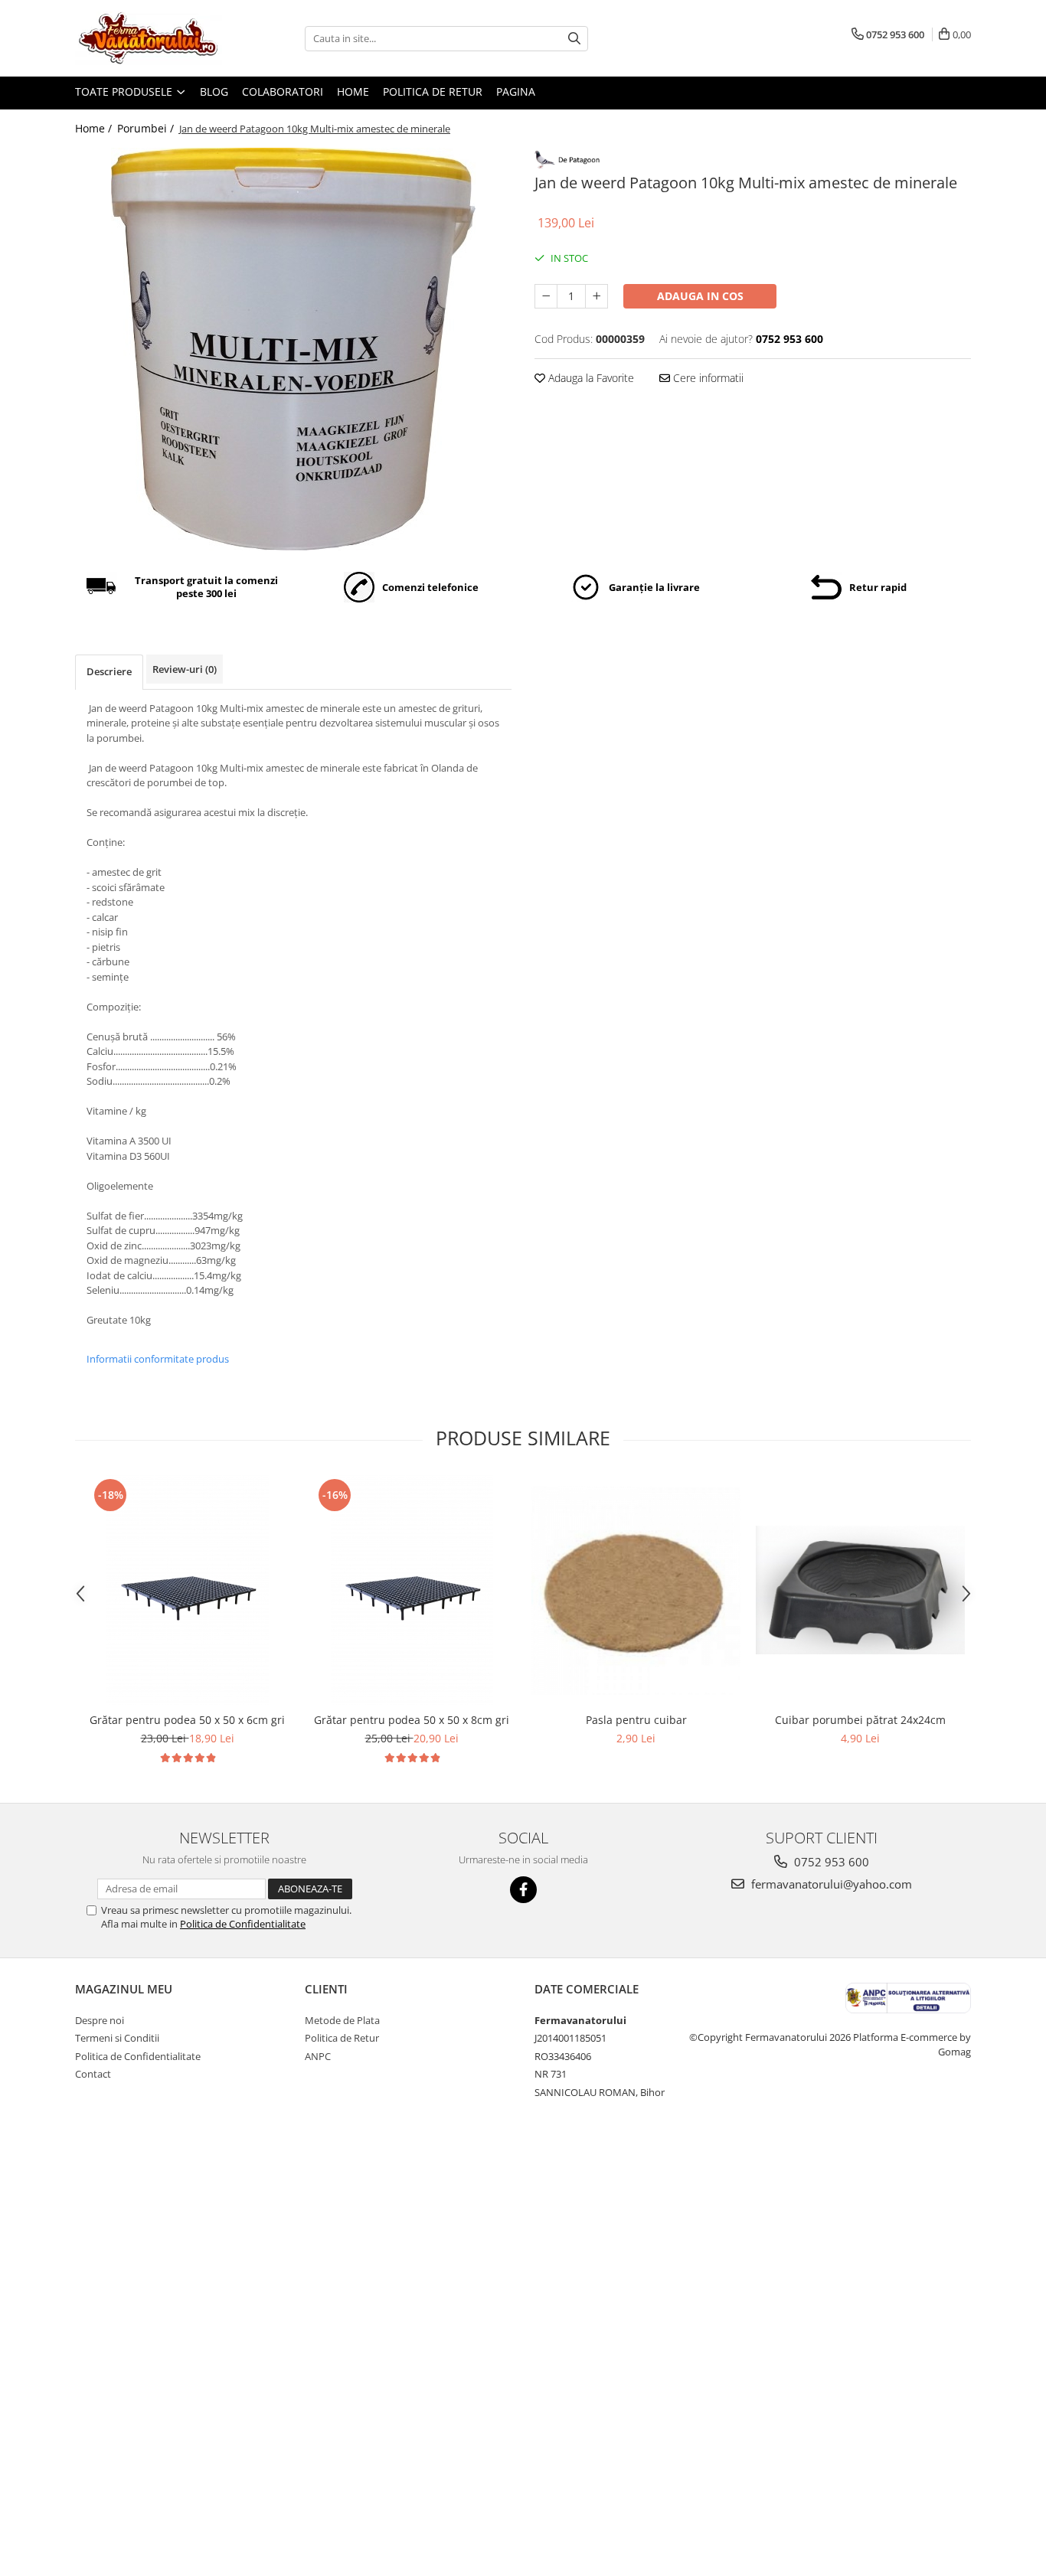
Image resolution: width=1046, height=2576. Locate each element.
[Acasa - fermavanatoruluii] (152, 38)
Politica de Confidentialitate (243, 1924)
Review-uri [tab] (185, 669)
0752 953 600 (830, 1862)
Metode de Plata (342, 2020)
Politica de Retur (433, 91)
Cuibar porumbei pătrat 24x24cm (860, 1720)
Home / (95, 128)
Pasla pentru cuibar (636, 1720)
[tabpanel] (293, 349)
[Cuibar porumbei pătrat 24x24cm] (860, 1590)
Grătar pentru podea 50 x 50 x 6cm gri (187, 1720)
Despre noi (100, 2020)
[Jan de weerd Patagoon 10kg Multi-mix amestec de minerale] (293, 349)
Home (353, 91)
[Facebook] (523, 1890)
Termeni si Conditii (117, 2038)
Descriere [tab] (109, 671)
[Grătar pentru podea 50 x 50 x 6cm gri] (187, 1590)
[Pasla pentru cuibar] (636, 1590)
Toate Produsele (125, 91)
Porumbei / (147, 128)
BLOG (214, 91)
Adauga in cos (700, 296)
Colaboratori (283, 91)
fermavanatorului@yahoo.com (830, 1884)
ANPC (318, 2056)
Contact (93, 2074)
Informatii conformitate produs (158, 1359)
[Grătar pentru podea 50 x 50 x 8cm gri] (412, 1590)
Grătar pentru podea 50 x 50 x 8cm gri (412, 1720)
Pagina (516, 91)
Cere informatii (707, 378)
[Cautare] (574, 39)
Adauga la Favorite (590, 378)
